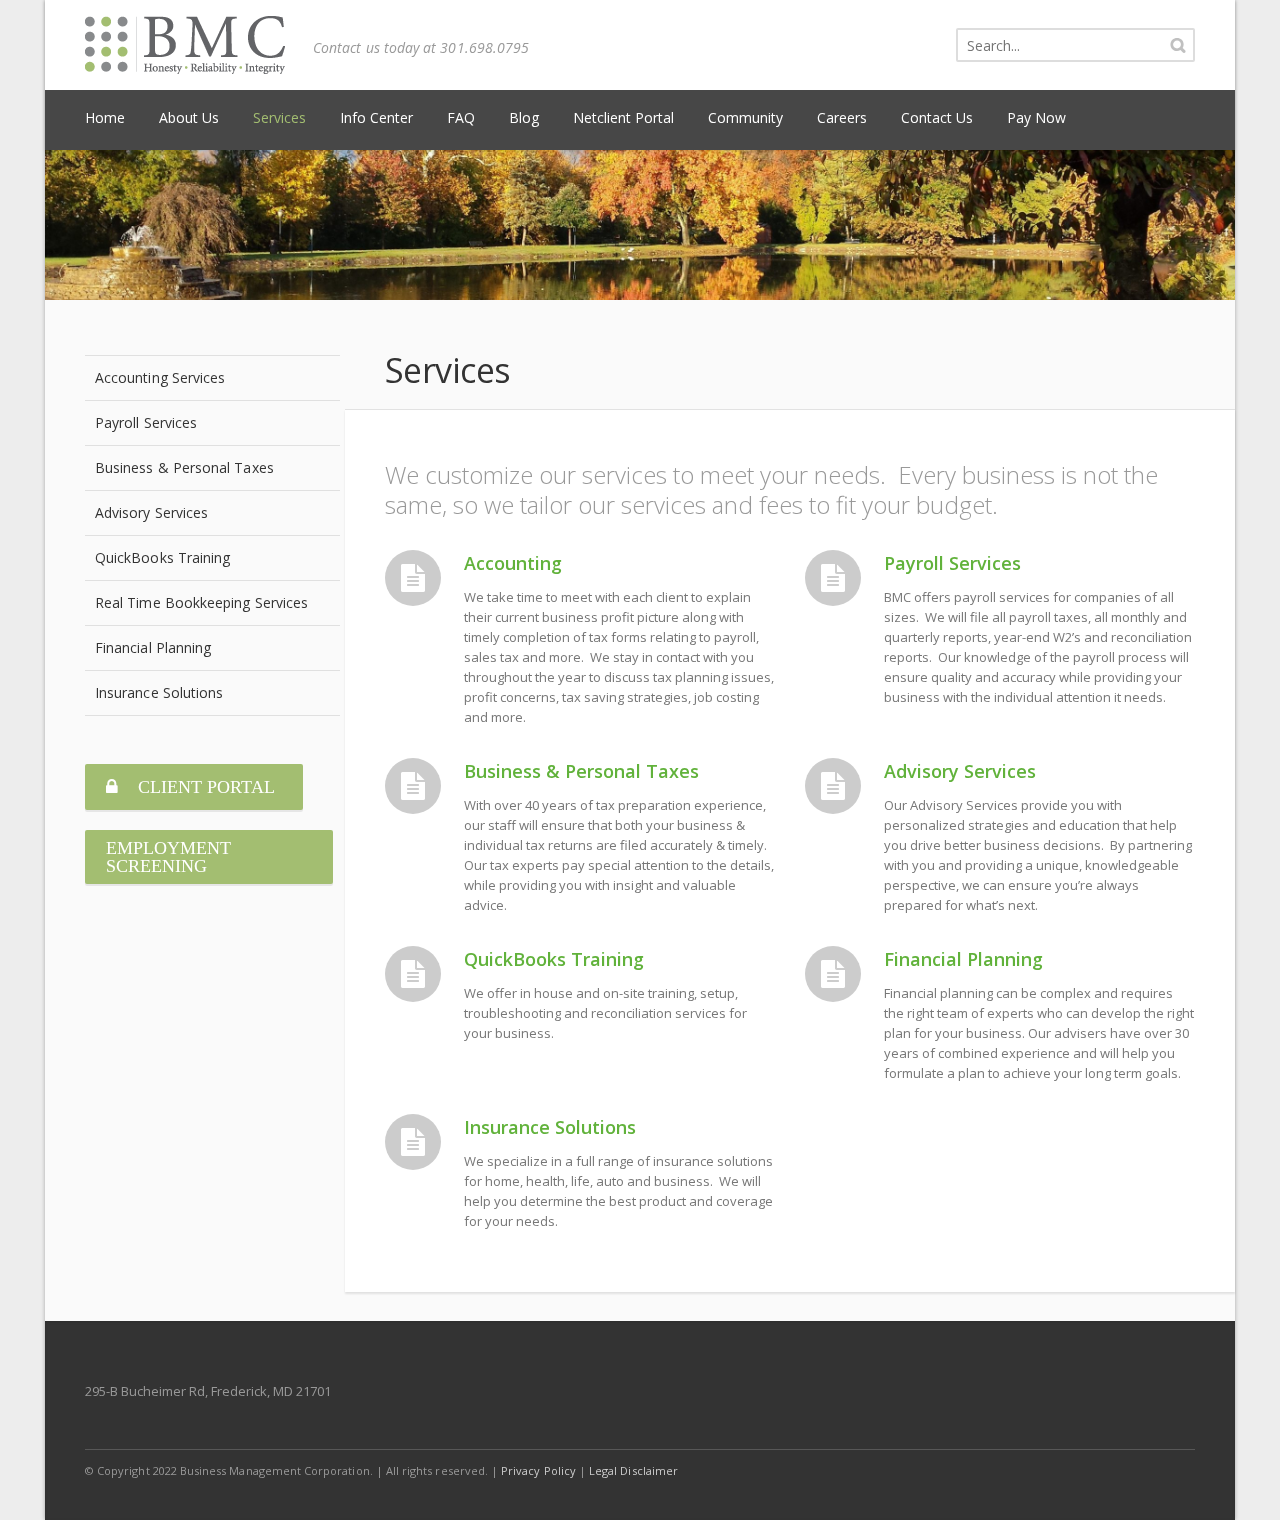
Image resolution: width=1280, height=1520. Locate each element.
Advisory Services (960, 771)
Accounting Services (160, 377)
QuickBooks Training (554, 959)
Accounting (513, 563)
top (1240, 1480)
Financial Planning (963, 959)
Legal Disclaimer (633, 1470)
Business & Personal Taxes (581, 771)
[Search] (1178, 45)
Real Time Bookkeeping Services (201, 602)
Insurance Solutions (550, 1127)
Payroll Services (952, 563)
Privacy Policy (538, 1470)
